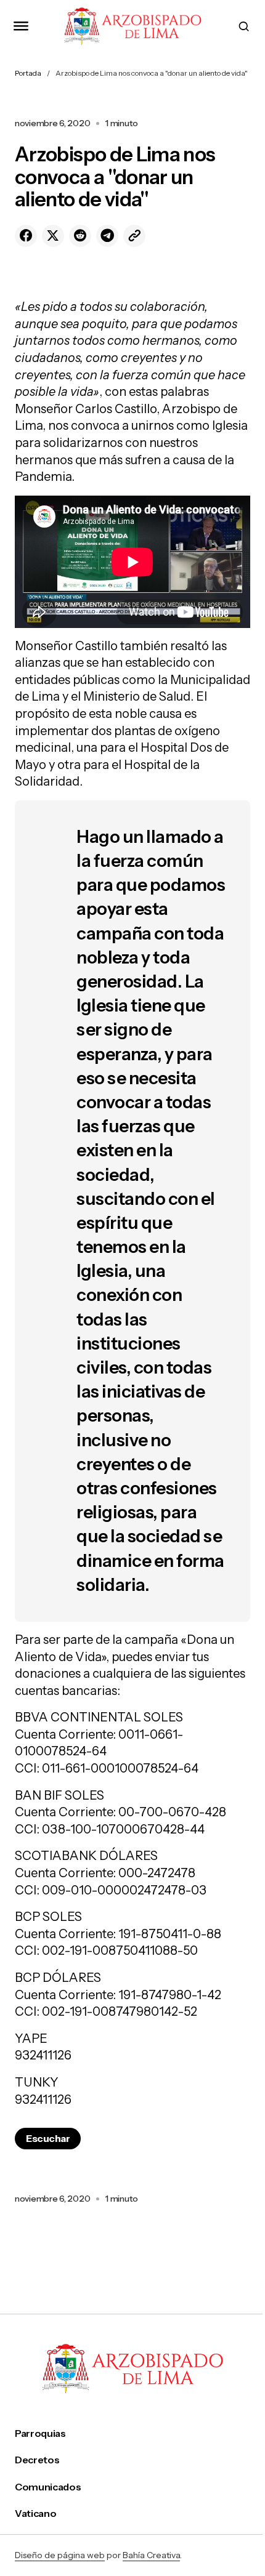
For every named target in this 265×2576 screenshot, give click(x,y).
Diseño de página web (60, 2555)
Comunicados (48, 2487)
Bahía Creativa (151, 2555)
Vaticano (35, 2514)
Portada (28, 73)
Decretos (37, 2460)
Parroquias (40, 2433)
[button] (21, 26)
